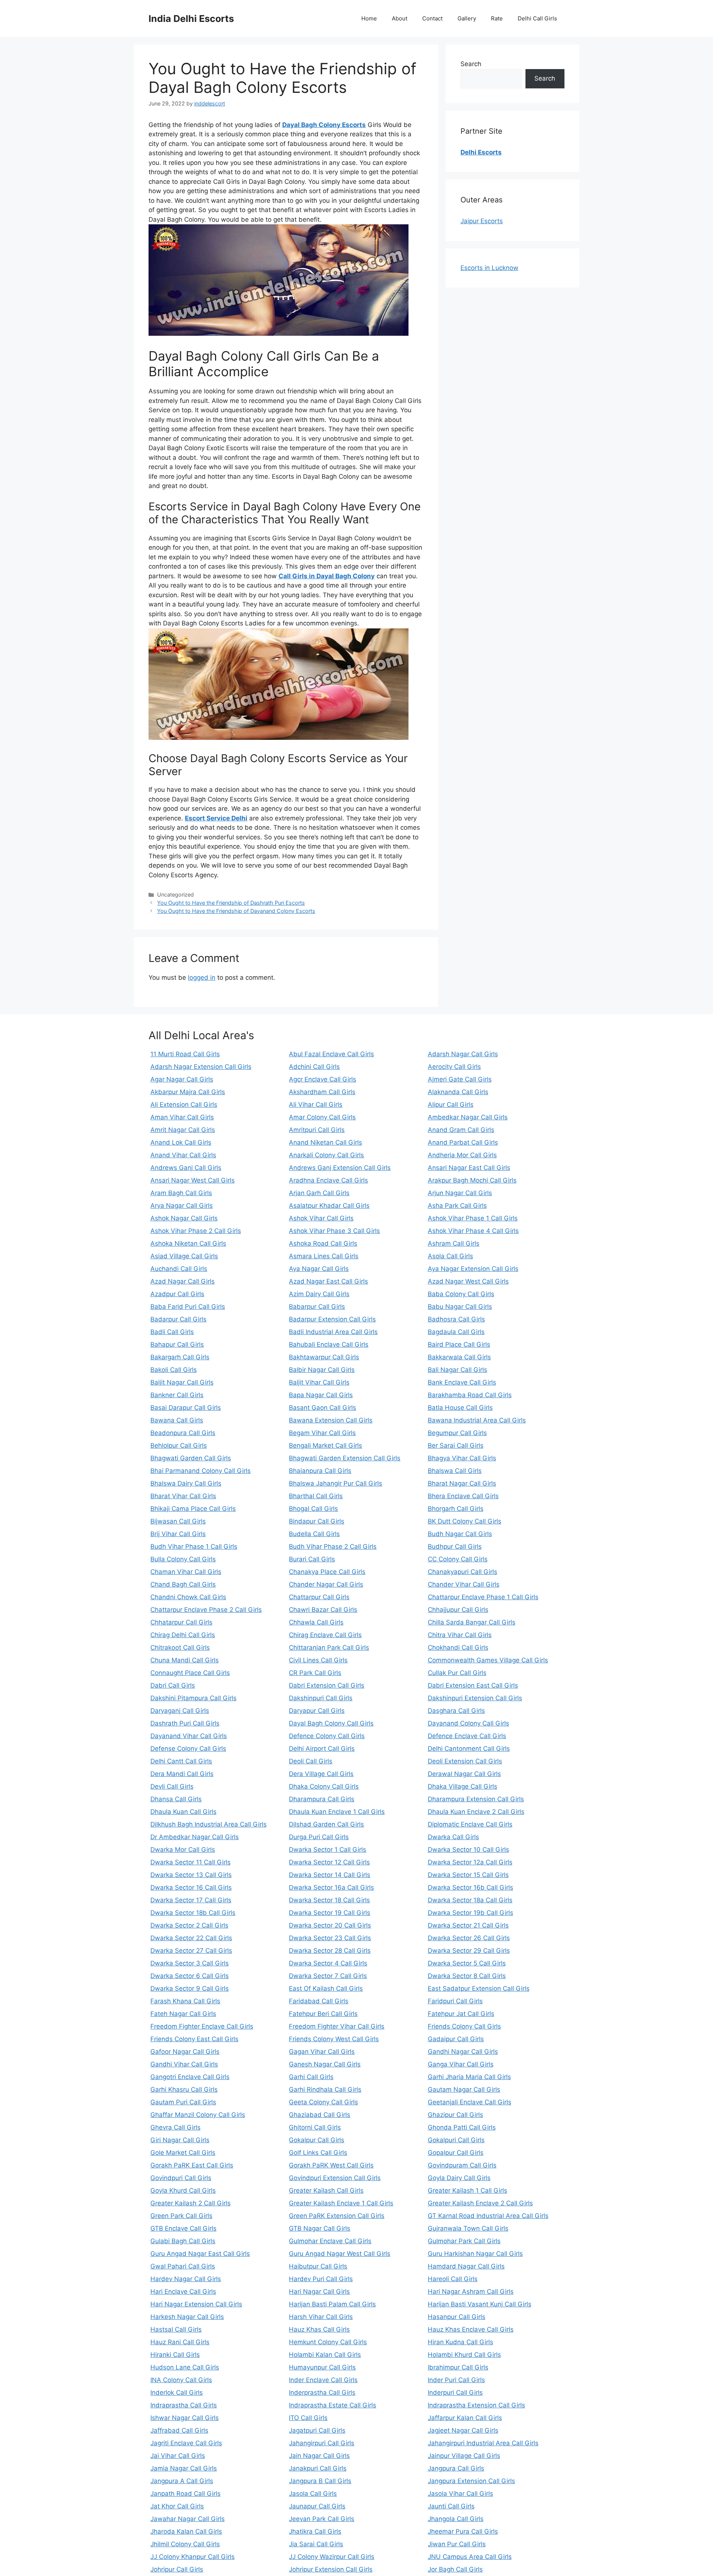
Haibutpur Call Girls (318, 2266)
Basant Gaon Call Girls (323, 1408)
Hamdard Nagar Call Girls (466, 2266)
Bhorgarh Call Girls (456, 1509)
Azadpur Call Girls (177, 1294)
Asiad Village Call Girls (184, 1256)
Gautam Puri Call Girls (183, 2102)
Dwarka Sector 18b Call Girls (193, 1913)
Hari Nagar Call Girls (319, 2292)
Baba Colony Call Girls (461, 1294)
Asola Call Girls (450, 1256)
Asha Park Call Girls (457, 1206)
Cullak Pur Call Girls (457, 1673)
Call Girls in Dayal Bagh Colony (327, 576)
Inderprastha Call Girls (322, 2393)
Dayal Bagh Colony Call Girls (331, 1723)
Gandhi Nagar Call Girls (463, 2052)
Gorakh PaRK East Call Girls (192, 2165)
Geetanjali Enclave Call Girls (470, 2102)
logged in (202, 978)
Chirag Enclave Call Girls (325, 1635)
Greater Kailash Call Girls (326, 2190)
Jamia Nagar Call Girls (184, 2468)
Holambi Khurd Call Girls (464, 2355)
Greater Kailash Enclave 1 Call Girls (341, 2203)
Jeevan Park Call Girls (322, 2519)
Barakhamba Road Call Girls (470, 1395)
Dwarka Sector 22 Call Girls (191, 1938)
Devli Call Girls (172, 1786)
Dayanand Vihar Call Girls (189, 1736)
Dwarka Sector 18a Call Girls (470, 1900)
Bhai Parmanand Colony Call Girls (201, 1471)
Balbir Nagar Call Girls (322, 1370)
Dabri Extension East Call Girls (473, 1685)
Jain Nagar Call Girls (319, 2456)
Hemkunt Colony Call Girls (328, 2342)
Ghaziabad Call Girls (320, 2115)
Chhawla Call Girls (316, 1622)
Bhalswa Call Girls (455, 1471)
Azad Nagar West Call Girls (468, 1281)
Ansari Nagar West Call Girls (193, 1180)
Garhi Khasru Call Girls (184, 2089)
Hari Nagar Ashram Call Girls (471, 2292)
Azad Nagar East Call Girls (328, 1281)
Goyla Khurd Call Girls (183, 2190)
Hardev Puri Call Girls (321, 2279)
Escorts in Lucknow (489, 268)
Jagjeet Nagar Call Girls (463, 2430)
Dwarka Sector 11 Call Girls (191, 1862)
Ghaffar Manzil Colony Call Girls (198, 2115)
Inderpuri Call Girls (455, 2393)
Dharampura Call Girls (322, 1799)
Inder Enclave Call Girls (323, 2380)
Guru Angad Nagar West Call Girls (340, 2254)
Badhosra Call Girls (456, 1319)
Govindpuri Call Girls (181, 2178)
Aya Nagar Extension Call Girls (473, 1269)
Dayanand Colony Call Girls (468, 1723)
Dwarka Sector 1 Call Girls (328, 1850)
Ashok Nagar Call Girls (184, 1218)
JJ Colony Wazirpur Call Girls (332, 2557)
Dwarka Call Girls (453, 1837)
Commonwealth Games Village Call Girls (488, 1660)
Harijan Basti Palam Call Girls (332, 2304)
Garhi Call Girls (311, 2077)
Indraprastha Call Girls (184, 2405)
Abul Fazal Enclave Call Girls (331, 1054)
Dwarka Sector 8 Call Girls (467, 1976)
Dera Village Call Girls (321, 1774)
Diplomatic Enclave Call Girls (470, 1824)
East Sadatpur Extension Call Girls (479, 1988)
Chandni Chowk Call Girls (188, 1597)
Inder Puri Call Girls (456, 2380)
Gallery (467, 18)
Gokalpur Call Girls (317, 2140)
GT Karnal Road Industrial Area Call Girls (488, 2216)
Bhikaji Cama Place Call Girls (193, 1509)
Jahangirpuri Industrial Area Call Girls (483, 2443)
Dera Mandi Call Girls (182, 1774)
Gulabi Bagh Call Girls (183, 2241)
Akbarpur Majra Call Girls (188, 1092)
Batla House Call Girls (460, 1408)
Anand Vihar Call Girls (183, 1155)
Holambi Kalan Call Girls (325, 2355)
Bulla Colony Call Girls (183, 1559)
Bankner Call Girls (177, 1395)
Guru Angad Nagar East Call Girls (200, 2254)
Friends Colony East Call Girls (194, 2039)
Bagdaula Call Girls (456, 1332)
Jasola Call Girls (313, 2494)
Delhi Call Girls (537, 18)
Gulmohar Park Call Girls (464, 2241)
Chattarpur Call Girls (319, 1597)
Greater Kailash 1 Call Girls (468, 2190)
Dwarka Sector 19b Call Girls (471, 1913)
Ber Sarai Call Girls (456, 1445)
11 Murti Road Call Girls (185, 1054)
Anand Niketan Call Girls (325, 1142)
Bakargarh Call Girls (180, 1357)
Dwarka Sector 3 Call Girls (190, 1963)
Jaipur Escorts (482, 221)
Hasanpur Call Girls (457, 2317)
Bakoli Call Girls (174, 1370)
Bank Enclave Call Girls (462, 1382)
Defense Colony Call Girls (188, 1749)
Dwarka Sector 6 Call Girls (190, 1976)
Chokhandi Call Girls (458, 1648)
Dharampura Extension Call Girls (476, 1799)
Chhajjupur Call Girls (458, 1610)
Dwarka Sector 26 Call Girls (469, 1938)
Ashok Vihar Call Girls (321, 1218)
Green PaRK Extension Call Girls (337, 2216)
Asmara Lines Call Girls (324, 1256)
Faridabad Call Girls (319, 2001)
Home (369, 18)
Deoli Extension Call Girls (465, 1761)
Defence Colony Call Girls (327, 1736)
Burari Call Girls (312, 1559)
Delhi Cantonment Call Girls (469, 1749)
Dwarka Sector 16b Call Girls (471, 1887)
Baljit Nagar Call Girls (182, 1382)
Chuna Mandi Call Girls (185, 1660)
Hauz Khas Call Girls (319, 2329)
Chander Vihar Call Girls (464, 1584)
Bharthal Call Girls (316, 1496)
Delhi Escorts (481, 152)
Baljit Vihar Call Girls (319, 1382)
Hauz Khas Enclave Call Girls (471, 2329)
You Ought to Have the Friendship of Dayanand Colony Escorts (236, 911)
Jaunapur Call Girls (317, 2506)
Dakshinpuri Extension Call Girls (475, 1698)
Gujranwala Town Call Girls (468, 2228)
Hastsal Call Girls (176, 2329)
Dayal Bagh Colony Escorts (324, 125)
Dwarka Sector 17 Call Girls (191, 1900)
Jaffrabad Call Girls (179, 2430)
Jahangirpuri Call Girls (322, 2443)
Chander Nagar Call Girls (326, 1584)
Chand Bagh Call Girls (183, 1584)
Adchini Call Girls (314, 1067)
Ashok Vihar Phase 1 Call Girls (473, 1218)
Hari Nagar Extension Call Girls (196, 2304)
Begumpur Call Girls (457, 1433)
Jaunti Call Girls (451, 2506)
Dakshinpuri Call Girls (321, 1698)
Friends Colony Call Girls (464, 2026)
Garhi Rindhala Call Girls (325, 2089)
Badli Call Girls (172, 1332)
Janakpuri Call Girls (318, 2468)
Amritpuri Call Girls (317, 1130)
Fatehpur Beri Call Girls (323, 2014)
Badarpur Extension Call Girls (332, 1319)
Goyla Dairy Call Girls (459, 2178)
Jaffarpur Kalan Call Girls (465, 2418)
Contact (432, 18)
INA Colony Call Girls (181, 2380)
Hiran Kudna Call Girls (460, 2342)
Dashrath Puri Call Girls (185, 1723)
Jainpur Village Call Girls (464, 2456)
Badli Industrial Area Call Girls (333, 1332)
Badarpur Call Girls (178, 1319)
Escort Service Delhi (216, 818)
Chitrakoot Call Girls (180, 1648)
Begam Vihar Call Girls (322, 1433)
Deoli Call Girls (311, 1761)
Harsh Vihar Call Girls (321, 2317)
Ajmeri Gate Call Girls (460, 1079)
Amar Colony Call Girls (322, 1117)
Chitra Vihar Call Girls (460, 1635)
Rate (497, 18)
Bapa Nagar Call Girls (321, 1395)
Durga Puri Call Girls (319, 1837)
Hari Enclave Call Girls (183, 2292)
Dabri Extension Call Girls (327, 1685)
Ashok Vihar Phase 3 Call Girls (334, 1231)
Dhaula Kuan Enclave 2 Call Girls (476, 1812)
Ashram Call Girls (454, 1243)
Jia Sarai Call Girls (316, 2544)
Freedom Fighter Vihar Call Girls (337, 2026)
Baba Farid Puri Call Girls (188, 1307)
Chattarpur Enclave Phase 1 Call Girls (483, 1597)
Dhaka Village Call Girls (463, 1786)
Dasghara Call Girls (456, 1711)
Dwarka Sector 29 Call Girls (469, 1951)
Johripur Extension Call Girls (331, 2569)
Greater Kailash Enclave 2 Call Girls (480, 2203)
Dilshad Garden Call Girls (326, 1824)
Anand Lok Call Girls (181, 1142)
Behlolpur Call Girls (179, 1445)
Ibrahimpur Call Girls (458, 2367)
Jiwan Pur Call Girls (457, 2544)
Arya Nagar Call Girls (182, 1206)
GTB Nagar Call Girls (320, 2228)
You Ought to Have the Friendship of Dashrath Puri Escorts (231, 903)
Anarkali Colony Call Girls (326, 1155)
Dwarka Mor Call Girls (183, 1850)
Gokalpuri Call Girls (456, 2140)
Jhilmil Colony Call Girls (185, 2544)
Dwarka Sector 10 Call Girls (468, 1850)
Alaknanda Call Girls (458, 1092)
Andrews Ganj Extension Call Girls (340, 1168)
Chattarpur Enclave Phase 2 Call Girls (206, 1610)
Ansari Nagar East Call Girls (469, 1168)
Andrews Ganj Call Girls (186, 1168)
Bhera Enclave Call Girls (463, 1496)
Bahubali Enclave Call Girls (329, 1344)
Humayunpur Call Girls (322, 2367)
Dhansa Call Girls (176, 1799)
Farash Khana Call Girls (185, 2001)
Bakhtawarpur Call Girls (324, 1357)
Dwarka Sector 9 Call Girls (190, 1988)
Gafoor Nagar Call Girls (185, 2052)
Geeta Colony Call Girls (323, 2102)
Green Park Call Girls (181, 2216)
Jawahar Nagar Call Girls (188, 2519)
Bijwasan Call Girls (178, 1521)
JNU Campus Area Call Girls (470, 2557)
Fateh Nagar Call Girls (183, 2014)
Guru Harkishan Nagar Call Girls (475, 2254)
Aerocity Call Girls (454, 1067)
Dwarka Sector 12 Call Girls (329, 1862)
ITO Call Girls (308, 2418)
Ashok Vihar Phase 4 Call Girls (473, 1231)
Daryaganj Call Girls (180, 1711)
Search (471, 64)
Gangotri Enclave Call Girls (190, 2077)
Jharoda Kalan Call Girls (186, 2531)
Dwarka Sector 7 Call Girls (328, 1976)
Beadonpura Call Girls (183, 1433)
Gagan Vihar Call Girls (322, 2052)
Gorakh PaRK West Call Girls (331, 2165)
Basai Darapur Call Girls (186, 1408)
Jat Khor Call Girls (177, 2506)
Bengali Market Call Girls (325, 1445)
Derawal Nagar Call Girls (464, 1774)
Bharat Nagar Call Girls (462, 1483)
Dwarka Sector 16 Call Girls (191, 1887)
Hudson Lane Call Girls (185, 2367)
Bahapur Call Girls (177, 1344)
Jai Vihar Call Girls (178, 2456)
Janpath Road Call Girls (185, 2494)
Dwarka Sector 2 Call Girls (189, 1925)
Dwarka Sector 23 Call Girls (330, 1938)
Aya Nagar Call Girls (319, 1269)
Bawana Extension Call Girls (331, 1420)
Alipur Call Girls (451, 1105)
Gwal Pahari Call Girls (183, 2266)
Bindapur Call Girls (317, 1521)
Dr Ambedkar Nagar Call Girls (195, 1837)
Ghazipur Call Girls (455, 2115)
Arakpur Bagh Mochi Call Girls (472, 1180)
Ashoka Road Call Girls (323, 1243)
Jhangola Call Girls (456, 2519)
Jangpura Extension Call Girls (471, 2481)
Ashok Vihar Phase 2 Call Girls (196, 1231)
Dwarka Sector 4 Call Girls (328, 1963)
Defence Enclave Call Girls (467, 1736)
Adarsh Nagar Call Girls (463, 1054)
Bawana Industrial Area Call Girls (477, 1420)
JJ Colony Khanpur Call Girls (193, 2557)
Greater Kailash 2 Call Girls (191, 2203)
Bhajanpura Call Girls (320, 1471)
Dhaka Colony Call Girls (324, 1786)
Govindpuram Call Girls (462, 2165)
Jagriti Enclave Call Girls (186, 2443)
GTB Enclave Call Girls (183, 2228)
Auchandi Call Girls (179, 1269)
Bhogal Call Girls (313, 1509)
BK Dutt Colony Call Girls (465, 1521)
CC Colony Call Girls (458, 1559)
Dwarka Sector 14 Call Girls (330, 1875)
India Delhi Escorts (191, 19)
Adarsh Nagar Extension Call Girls (201, 1067)
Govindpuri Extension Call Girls (335, 2178)
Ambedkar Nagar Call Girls (468, 1117)
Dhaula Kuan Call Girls (183, 1812)
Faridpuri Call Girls (455, 2001)
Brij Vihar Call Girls (178, 1534)
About (400, 18)
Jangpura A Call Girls (182, 2481)
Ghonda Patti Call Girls (462, 2127)
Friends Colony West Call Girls (334, 2039)
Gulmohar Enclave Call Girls (330, 2241)
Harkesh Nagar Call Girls (187, 2317)
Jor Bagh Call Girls (455, 2569)
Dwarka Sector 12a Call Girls (470, 1862)
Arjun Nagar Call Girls (460, 1193)
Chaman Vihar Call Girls (186, 1572)
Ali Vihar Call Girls (316, 1105)
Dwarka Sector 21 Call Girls (468, 1925)
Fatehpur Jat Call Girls (461, 2014)
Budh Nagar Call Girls (460, 1534)
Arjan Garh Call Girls (319, 1193)
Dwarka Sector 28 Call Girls (330, 1951)
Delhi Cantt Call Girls (181, 1761)
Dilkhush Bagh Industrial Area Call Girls (209, 1824)
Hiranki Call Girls (175, 2355)
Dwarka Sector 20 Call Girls (330, 1925)
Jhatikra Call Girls (315, 2531)
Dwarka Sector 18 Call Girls (329, 1900)
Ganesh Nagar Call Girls (325, 2064)
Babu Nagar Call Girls (460, 1307)
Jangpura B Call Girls (320, 2481)
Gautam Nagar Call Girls (464, 2089)
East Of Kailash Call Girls (326, 1988)
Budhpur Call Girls (455, 1546)
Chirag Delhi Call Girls (183, 1635)
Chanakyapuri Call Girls (463, 1572)
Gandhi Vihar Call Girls (184, 2064)
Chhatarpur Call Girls (181, 1622)
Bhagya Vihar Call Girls (462, 1458)
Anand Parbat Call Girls (463, 1142)
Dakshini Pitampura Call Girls (193, 1698)
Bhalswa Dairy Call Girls (186, 1483)
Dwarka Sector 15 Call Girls (468, 1875)
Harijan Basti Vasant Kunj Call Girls (480, 2304)
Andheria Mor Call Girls (462, 1155)
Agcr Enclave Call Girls (323, 1079)
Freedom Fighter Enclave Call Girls (202, 2026)
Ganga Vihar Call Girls (461, 2064)
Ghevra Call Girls (175, 2127)
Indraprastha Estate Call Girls (333, 2405)
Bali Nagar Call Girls (458, 1370)
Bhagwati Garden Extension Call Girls (345, 1458)
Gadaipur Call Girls (456, 2039)
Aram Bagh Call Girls (181, 1193)
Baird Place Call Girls (459, 1344)
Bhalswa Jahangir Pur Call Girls (336, 1483)
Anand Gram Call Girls (461, 1130)
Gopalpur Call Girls (456, 2153)
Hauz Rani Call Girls (180, 2342)
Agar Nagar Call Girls (182, 1079)
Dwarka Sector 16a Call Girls (331, 1887)
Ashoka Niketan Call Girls (188, 1243)
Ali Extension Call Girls (184, 1105)
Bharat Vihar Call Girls (183, 1496)
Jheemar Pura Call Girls (463, 2531)
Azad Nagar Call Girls (183, 1281)
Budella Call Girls (314, 1534)
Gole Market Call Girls (183, 2153)
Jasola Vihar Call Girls (460, 2494)
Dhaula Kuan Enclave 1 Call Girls (337, 1812)
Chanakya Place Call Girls (327, 1572)
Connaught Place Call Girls (190, 1673)
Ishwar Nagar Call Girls (185, 2418)
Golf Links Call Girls (318, 2153)
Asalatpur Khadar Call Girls (329, 1206)
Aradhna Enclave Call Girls (328, 1180)
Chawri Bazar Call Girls (323, 1610)
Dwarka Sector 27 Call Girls (191, 1951)
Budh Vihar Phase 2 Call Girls (333, 1546)
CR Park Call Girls (315, 1673)
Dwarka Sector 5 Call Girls (467, 1963)
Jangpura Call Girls (456, 2468)
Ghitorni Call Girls (315, 2127)
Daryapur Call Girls (317, 1711)
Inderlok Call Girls (177, 2393)
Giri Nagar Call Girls (180, 2140)
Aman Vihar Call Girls (182, 1117)
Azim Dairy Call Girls (319, 1294)
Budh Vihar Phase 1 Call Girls (194, 1546)
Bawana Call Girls (177, 1420)
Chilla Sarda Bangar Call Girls (472, 1622)
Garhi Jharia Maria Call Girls (469, 2077)
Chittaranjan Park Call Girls (329, 1648)
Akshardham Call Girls (322, 1092)
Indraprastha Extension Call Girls (476, 2405)
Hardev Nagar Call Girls (186, 2279)
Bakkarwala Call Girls (459, 1357)
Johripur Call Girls (177, 2569)
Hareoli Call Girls (453, 2279)
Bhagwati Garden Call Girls (191, 1458)
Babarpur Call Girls (317, 1307)
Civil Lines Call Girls (318, 1660)
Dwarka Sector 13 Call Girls (191, 1875)
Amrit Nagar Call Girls (183, 1130)
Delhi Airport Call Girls (322, 1749)
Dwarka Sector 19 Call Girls (330, 1913)
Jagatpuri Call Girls (317, 2430)
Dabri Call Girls (173, 1685)
